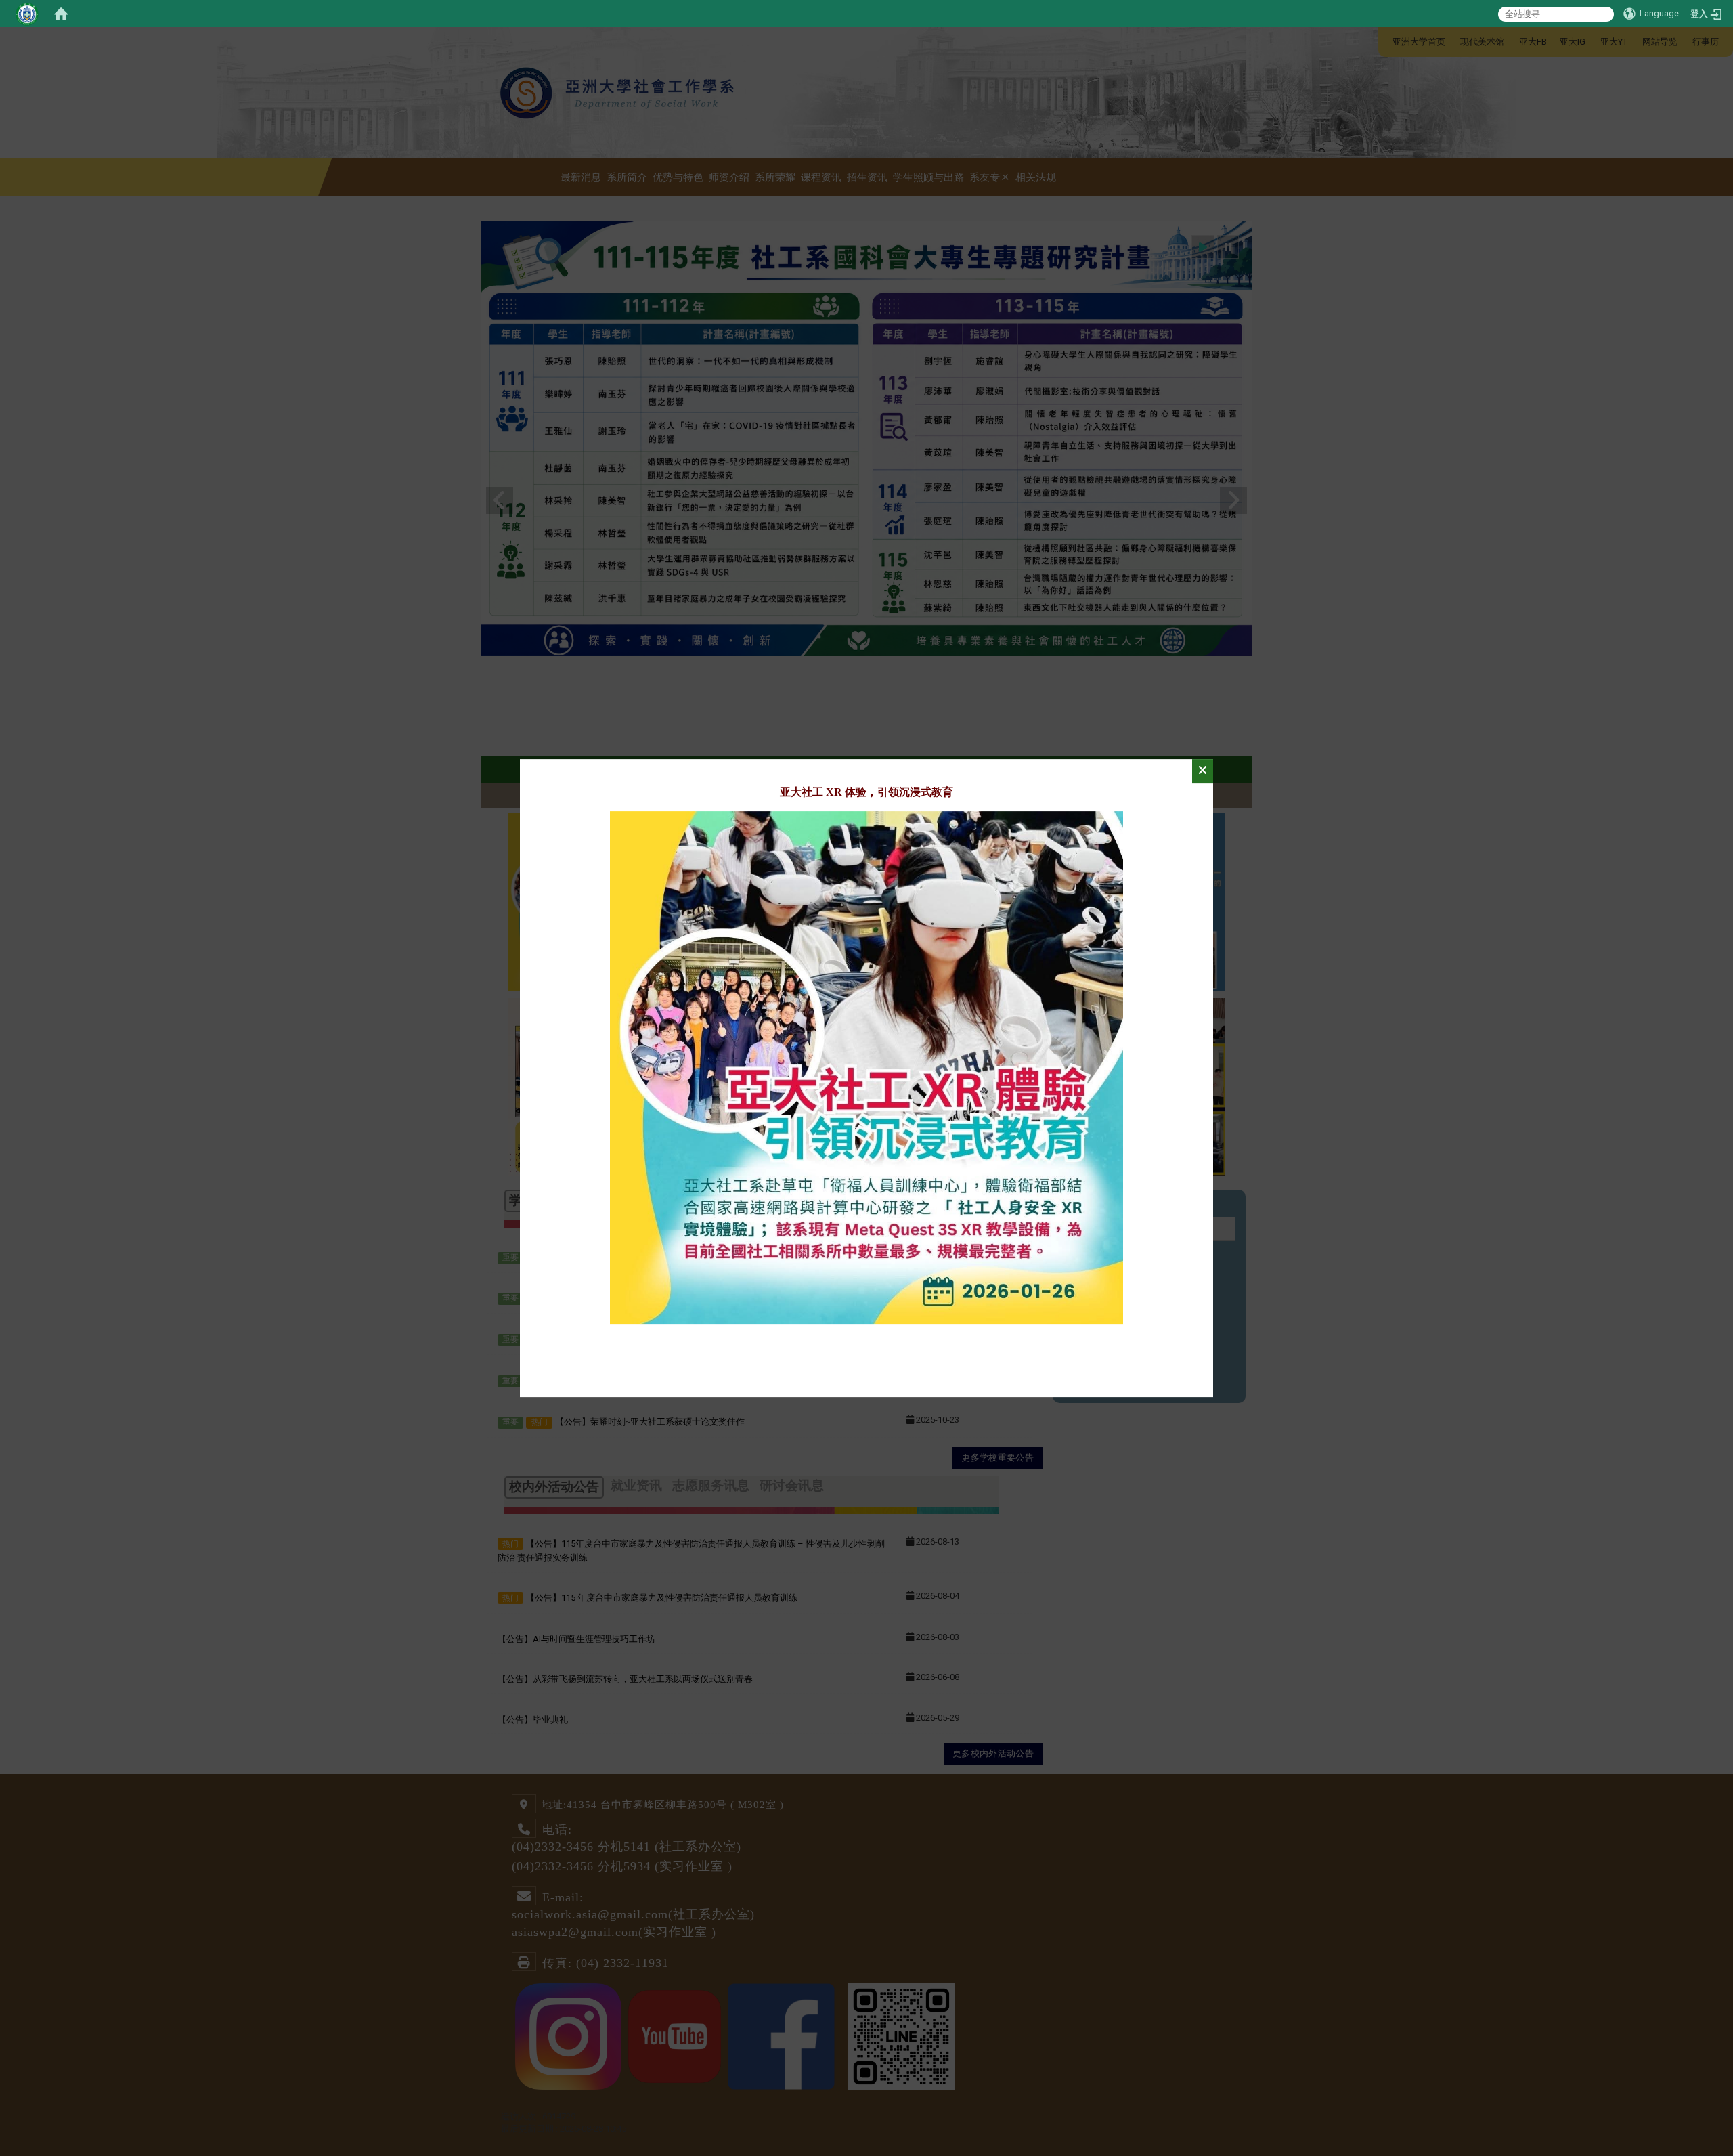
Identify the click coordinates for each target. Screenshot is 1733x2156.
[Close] (1203, 771)
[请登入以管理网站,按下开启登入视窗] (27, 14)
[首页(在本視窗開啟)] (61, 14)
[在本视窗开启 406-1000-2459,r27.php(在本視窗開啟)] (866, 1067)
